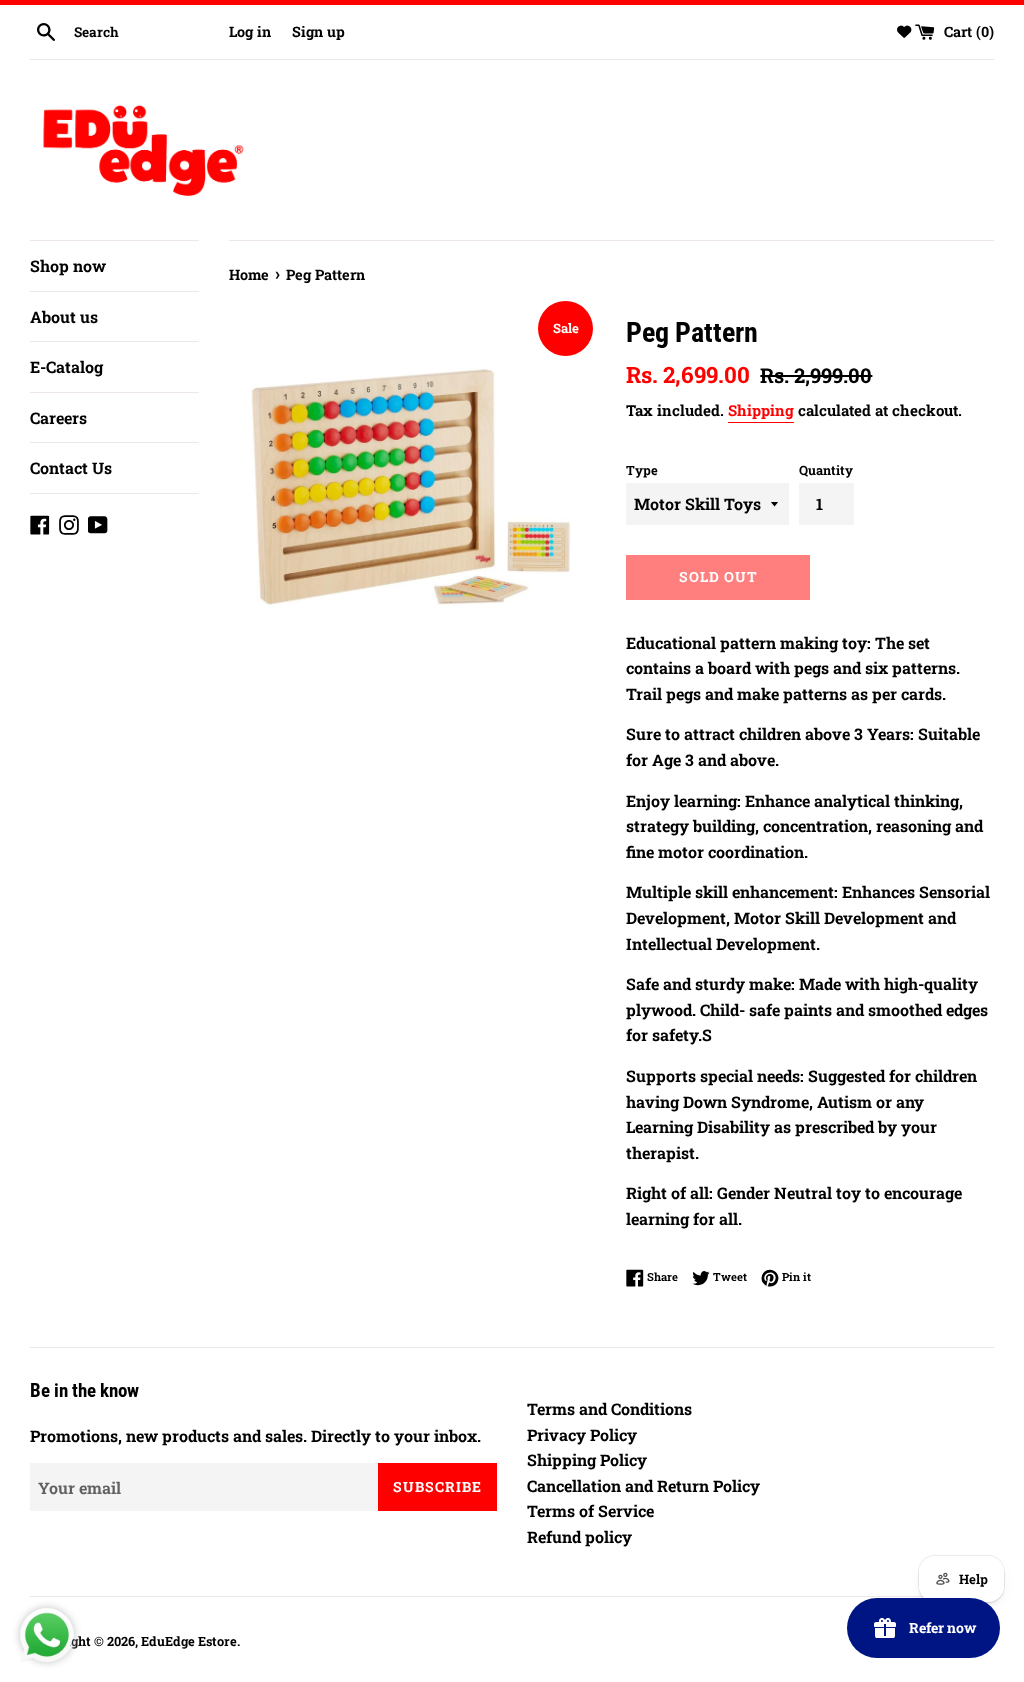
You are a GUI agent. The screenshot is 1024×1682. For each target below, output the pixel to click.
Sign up (318, 31)
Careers (58, 417)
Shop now (68, 265)
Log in (250, 31)
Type (642, 470)
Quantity (826, 470)
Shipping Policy (587, 1459)
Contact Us (71, 467)
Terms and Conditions (609, 1408)
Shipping (761, 410)
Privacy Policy (582, 1434)
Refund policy (579, 1536)
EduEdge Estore (189, 1641)
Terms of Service (590, 1510)
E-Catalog (66, 366)
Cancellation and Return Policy (643, 1485)
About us (64, 316)
